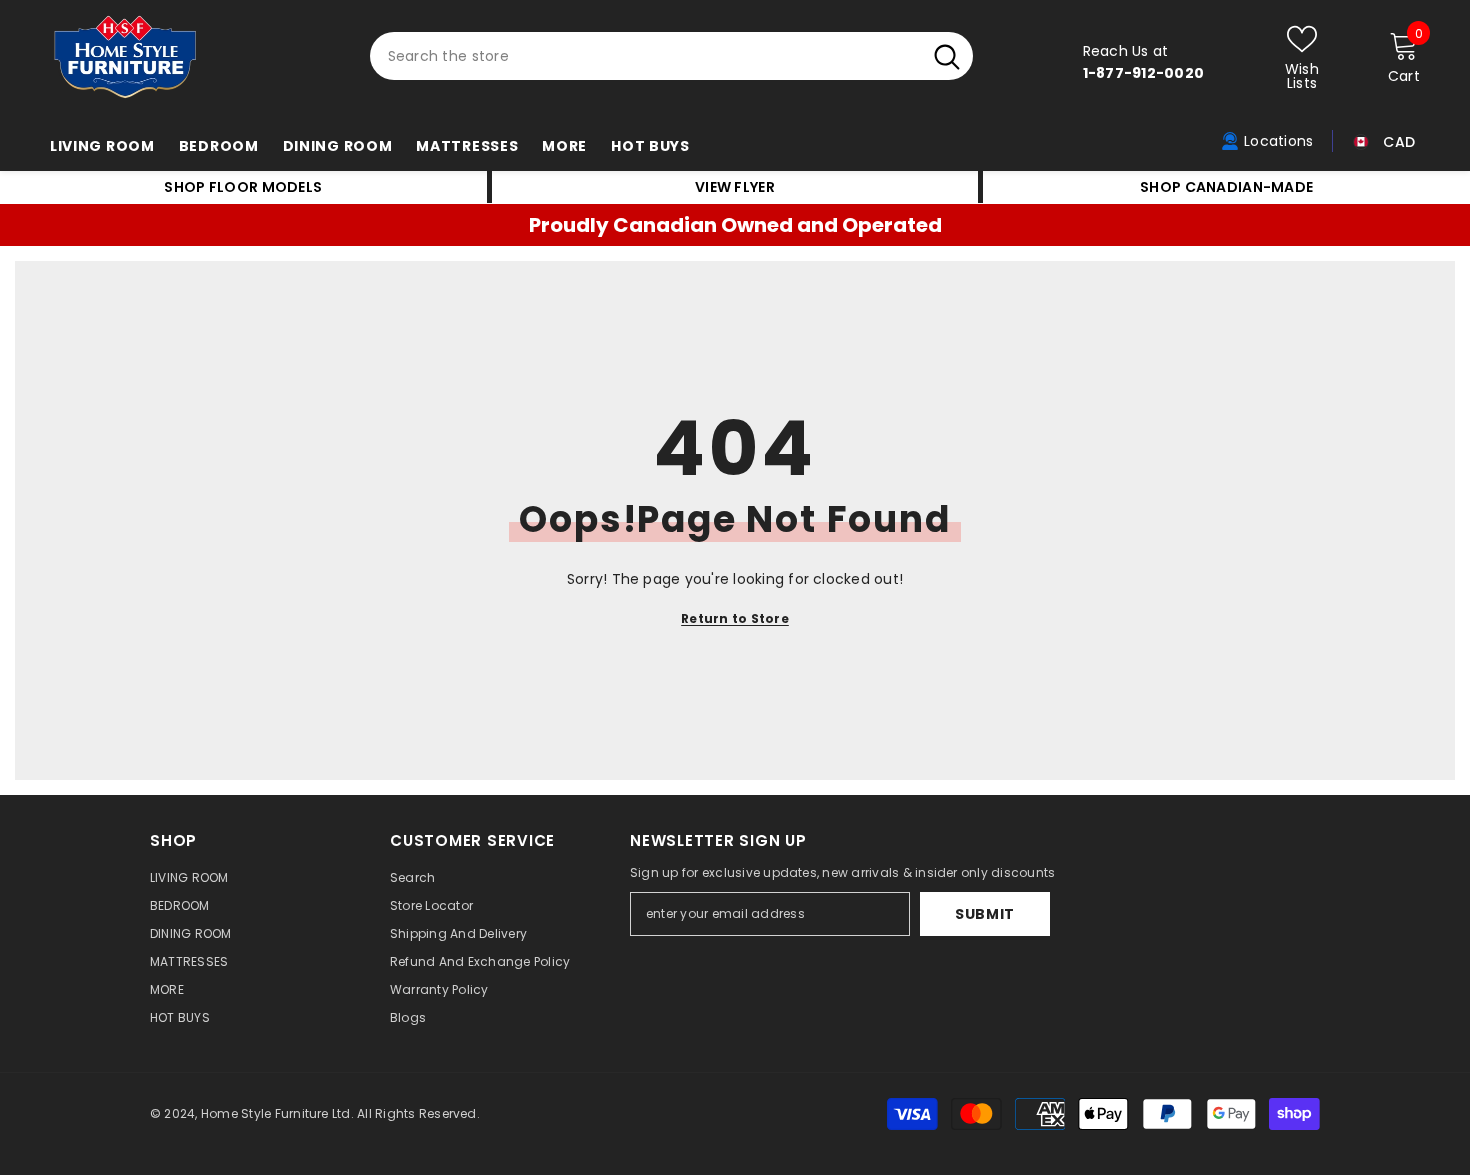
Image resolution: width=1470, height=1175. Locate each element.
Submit (985, 914)
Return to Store (735, 618)
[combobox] (645, 56)
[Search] (671, 56)
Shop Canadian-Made (1226, 187)
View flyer (735, 187)
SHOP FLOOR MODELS (243, 187)
